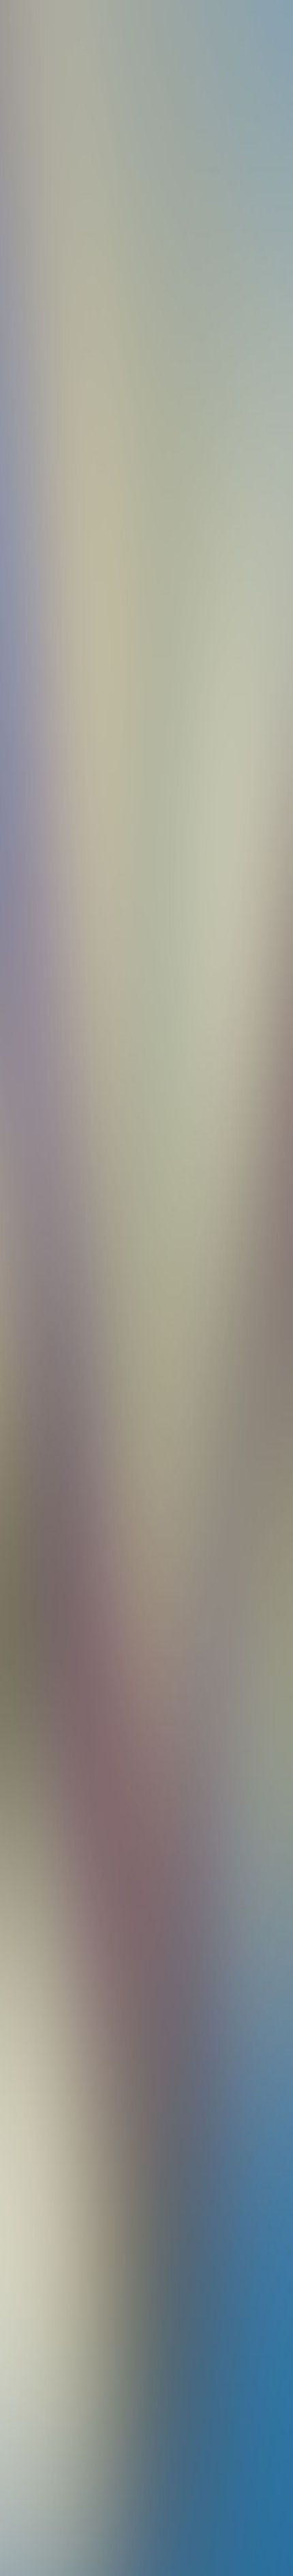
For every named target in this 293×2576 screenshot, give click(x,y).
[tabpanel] (146, 1876)
